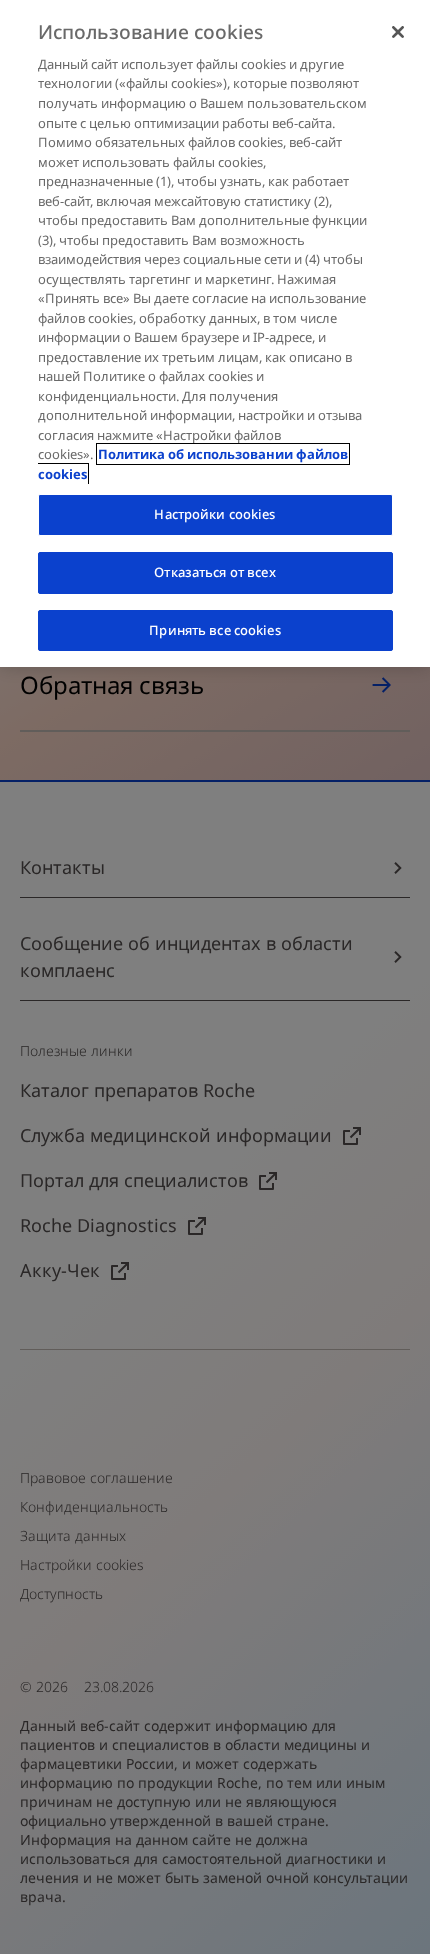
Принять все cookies (214, 630)
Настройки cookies (214, 514)
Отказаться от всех (214, 572)
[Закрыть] (398, 32)
